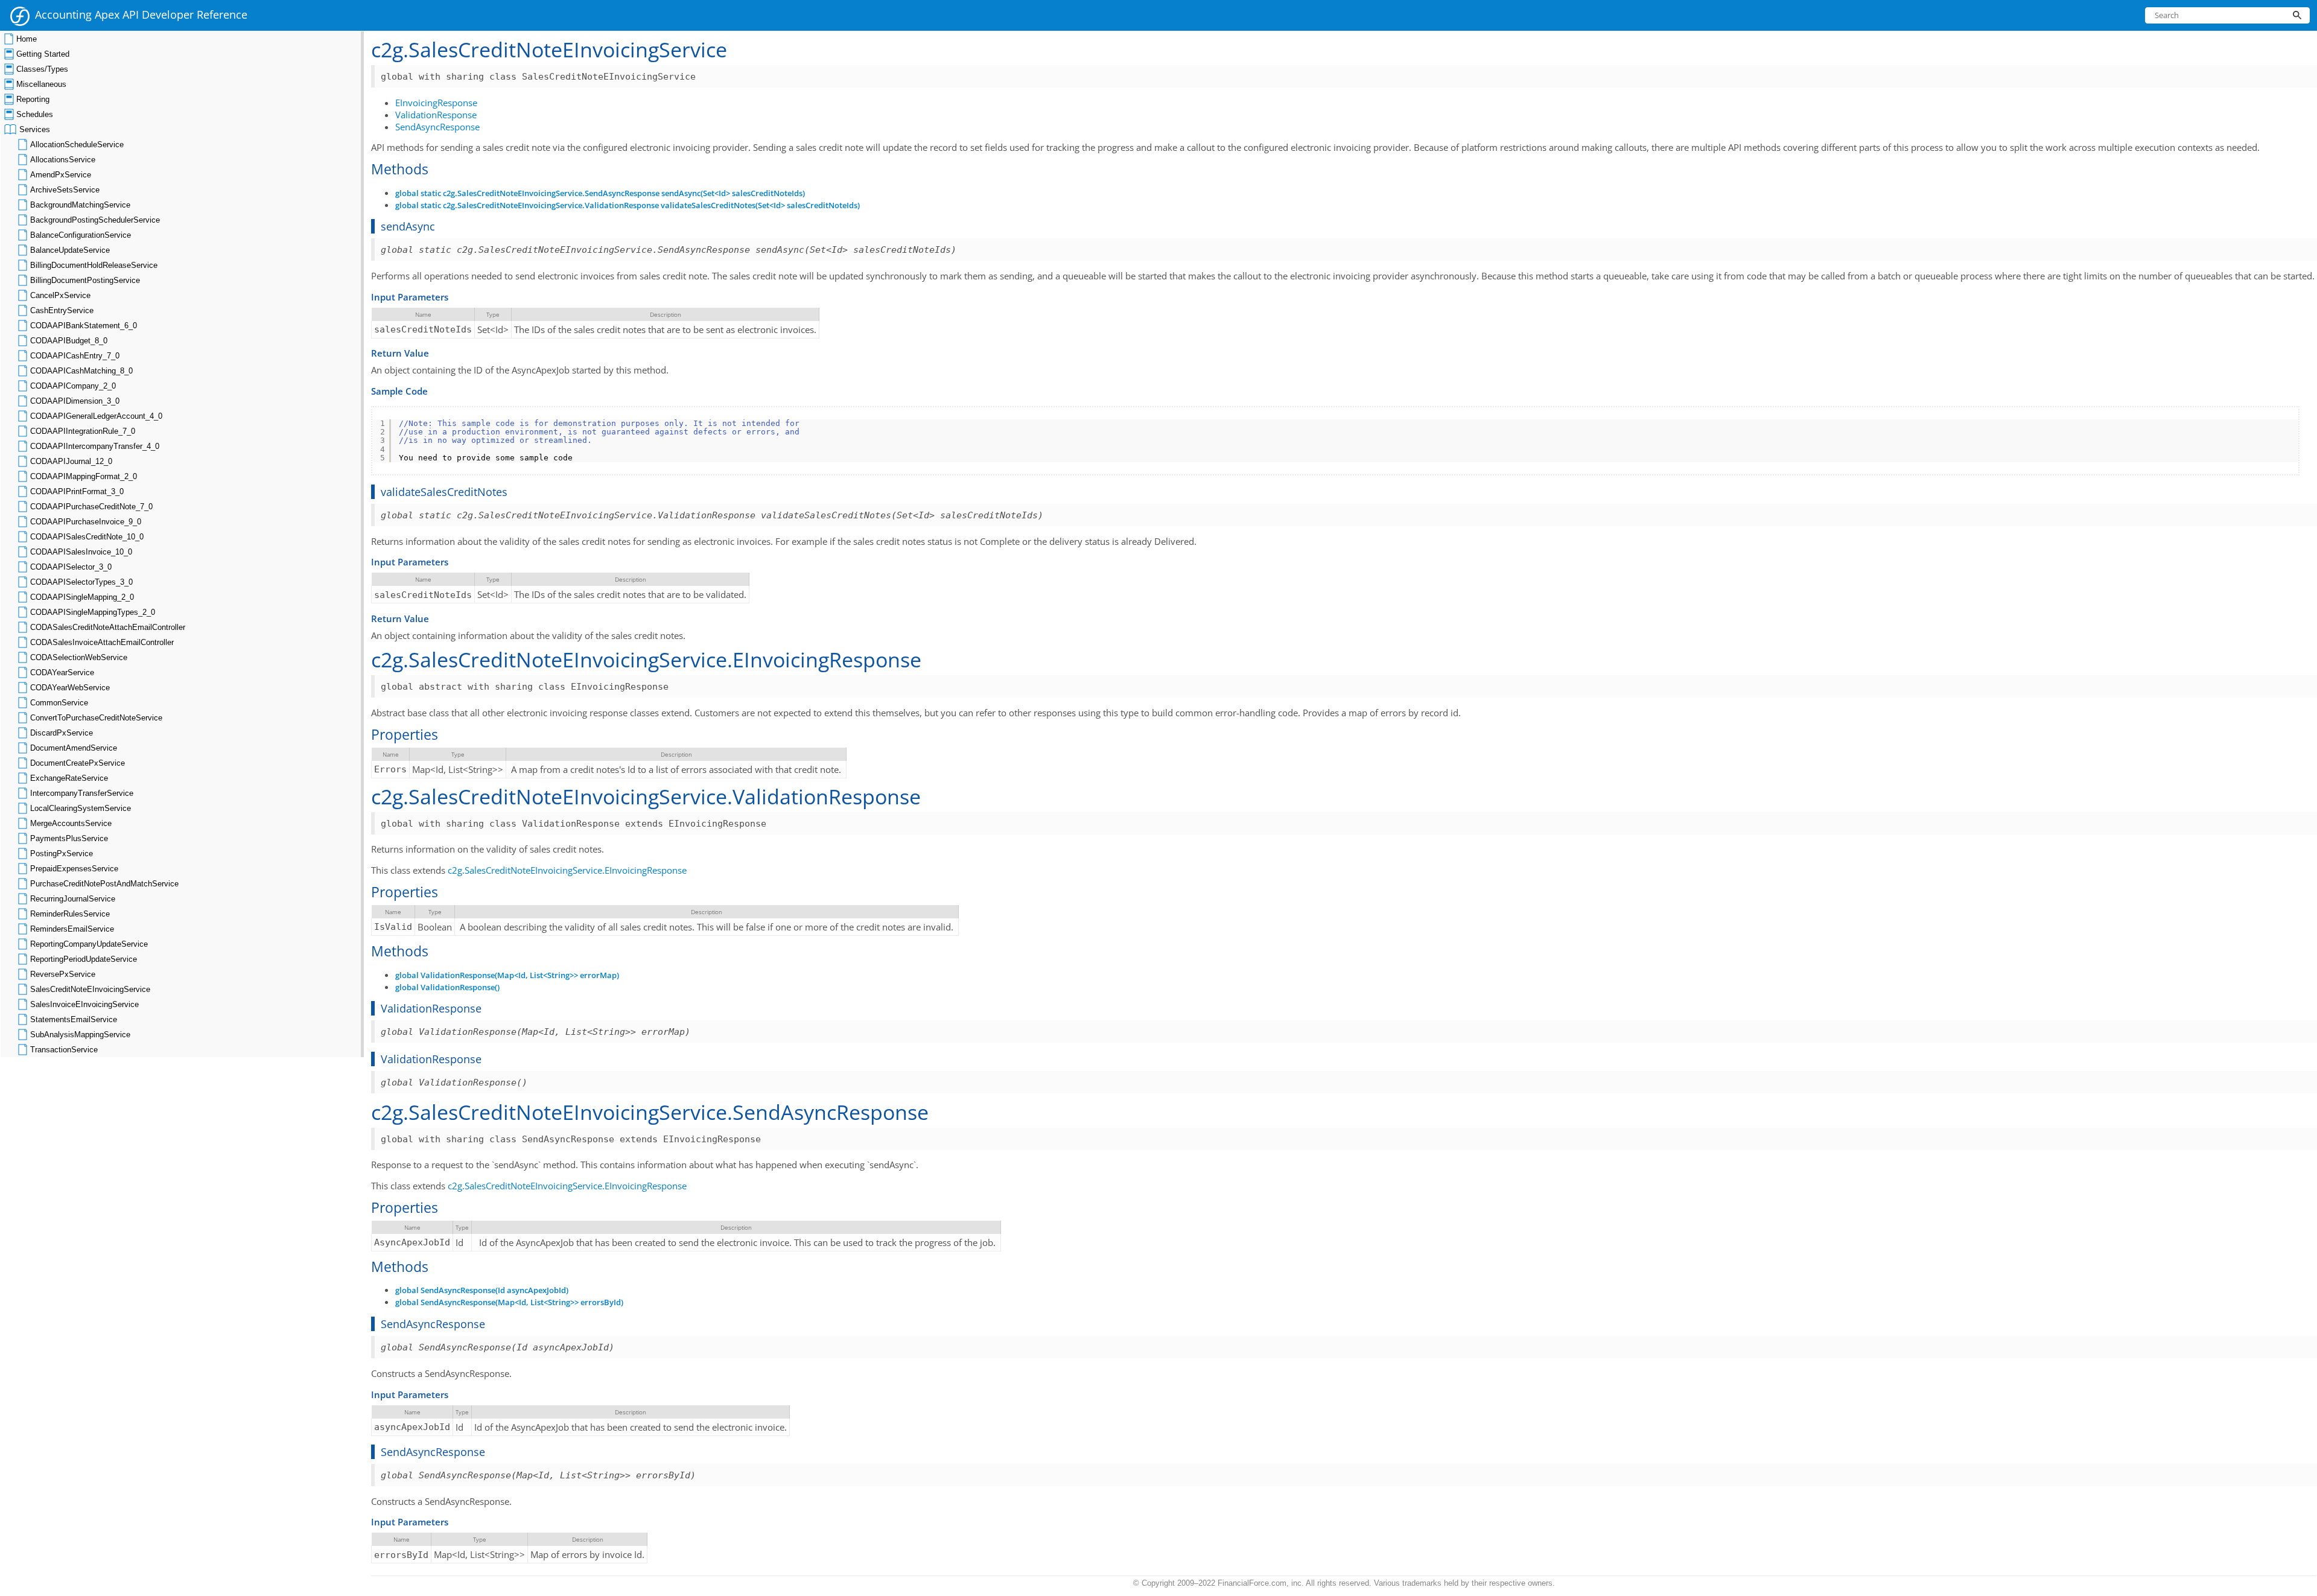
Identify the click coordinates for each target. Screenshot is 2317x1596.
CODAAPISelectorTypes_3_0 (81, 582)
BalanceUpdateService (70, 250)
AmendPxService (61, 175)
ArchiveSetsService (65, 190)
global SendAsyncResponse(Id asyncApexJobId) (482, 1290)
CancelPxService (60, 295)
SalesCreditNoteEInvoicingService (90, 989)
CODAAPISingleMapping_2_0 (82, 597)
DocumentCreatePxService (78, 763)
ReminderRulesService (70, 914)
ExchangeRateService (69, 778)
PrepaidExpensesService (74, 869)
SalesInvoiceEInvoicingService (84, 1004)
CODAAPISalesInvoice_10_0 (81, 552)
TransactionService (64, 1050)
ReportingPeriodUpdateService (84, 959)
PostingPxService (62, 854)
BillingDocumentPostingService (85, 280)
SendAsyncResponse (437, 127)
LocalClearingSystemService (81, 808)
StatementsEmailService (74, 1019)
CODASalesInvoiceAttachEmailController (102, 642)
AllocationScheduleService (77, 145)
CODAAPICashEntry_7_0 (75, 356)
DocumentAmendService (74, 748)
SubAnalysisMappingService (80, 1035)
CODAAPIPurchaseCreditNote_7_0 (91, 507)
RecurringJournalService (73, 899)
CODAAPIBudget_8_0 (69, 341)
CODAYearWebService (70, 688)
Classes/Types (42, 69)
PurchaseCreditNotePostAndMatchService (104, 884)
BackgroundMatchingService (80, 205)
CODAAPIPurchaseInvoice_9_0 (86, 522)
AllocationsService (63, 160)
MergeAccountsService (71, 823)
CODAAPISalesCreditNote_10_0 (87, 537)
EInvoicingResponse (436, 103)
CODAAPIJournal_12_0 (71, 461)
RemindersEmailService (72, 929)
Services (35, 129)
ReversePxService (63, 974)
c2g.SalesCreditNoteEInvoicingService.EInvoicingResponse (567, 870)
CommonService (59, 703)
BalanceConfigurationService (81, 235)
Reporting (33, 99)
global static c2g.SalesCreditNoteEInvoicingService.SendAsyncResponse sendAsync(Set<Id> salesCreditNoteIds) (600, 193)
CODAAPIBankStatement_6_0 (84, 326)
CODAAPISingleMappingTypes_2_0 (93, 612)
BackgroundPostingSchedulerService (95, 220)
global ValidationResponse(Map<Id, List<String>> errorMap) (507, 975)
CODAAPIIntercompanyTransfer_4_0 (95, 446)
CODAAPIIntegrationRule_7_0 (83, 431)
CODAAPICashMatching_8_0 (81, 371)
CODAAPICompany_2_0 (73, 386)
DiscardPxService (62, 733)
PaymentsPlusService (69, 838)
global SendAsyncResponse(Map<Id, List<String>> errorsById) (509, 1302)
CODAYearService (62, 672)
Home (27, 39)
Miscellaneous (41, 84)
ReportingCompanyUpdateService (89, 944)
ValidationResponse (436, 115)
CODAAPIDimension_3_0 (75, 401)
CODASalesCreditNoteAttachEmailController (108, 627)
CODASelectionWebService (79, 657)
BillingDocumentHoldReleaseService (94, 265)
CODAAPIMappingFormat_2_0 (84, 476)
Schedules (35, 114)
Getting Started (43, 54)
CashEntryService (62, 310)
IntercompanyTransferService (82, 793)
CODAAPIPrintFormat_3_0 (77, 491)
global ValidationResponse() (447, 987)
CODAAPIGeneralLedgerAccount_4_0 (96, 416)
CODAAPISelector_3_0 (71, 567)
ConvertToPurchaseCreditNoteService (96, 718)
